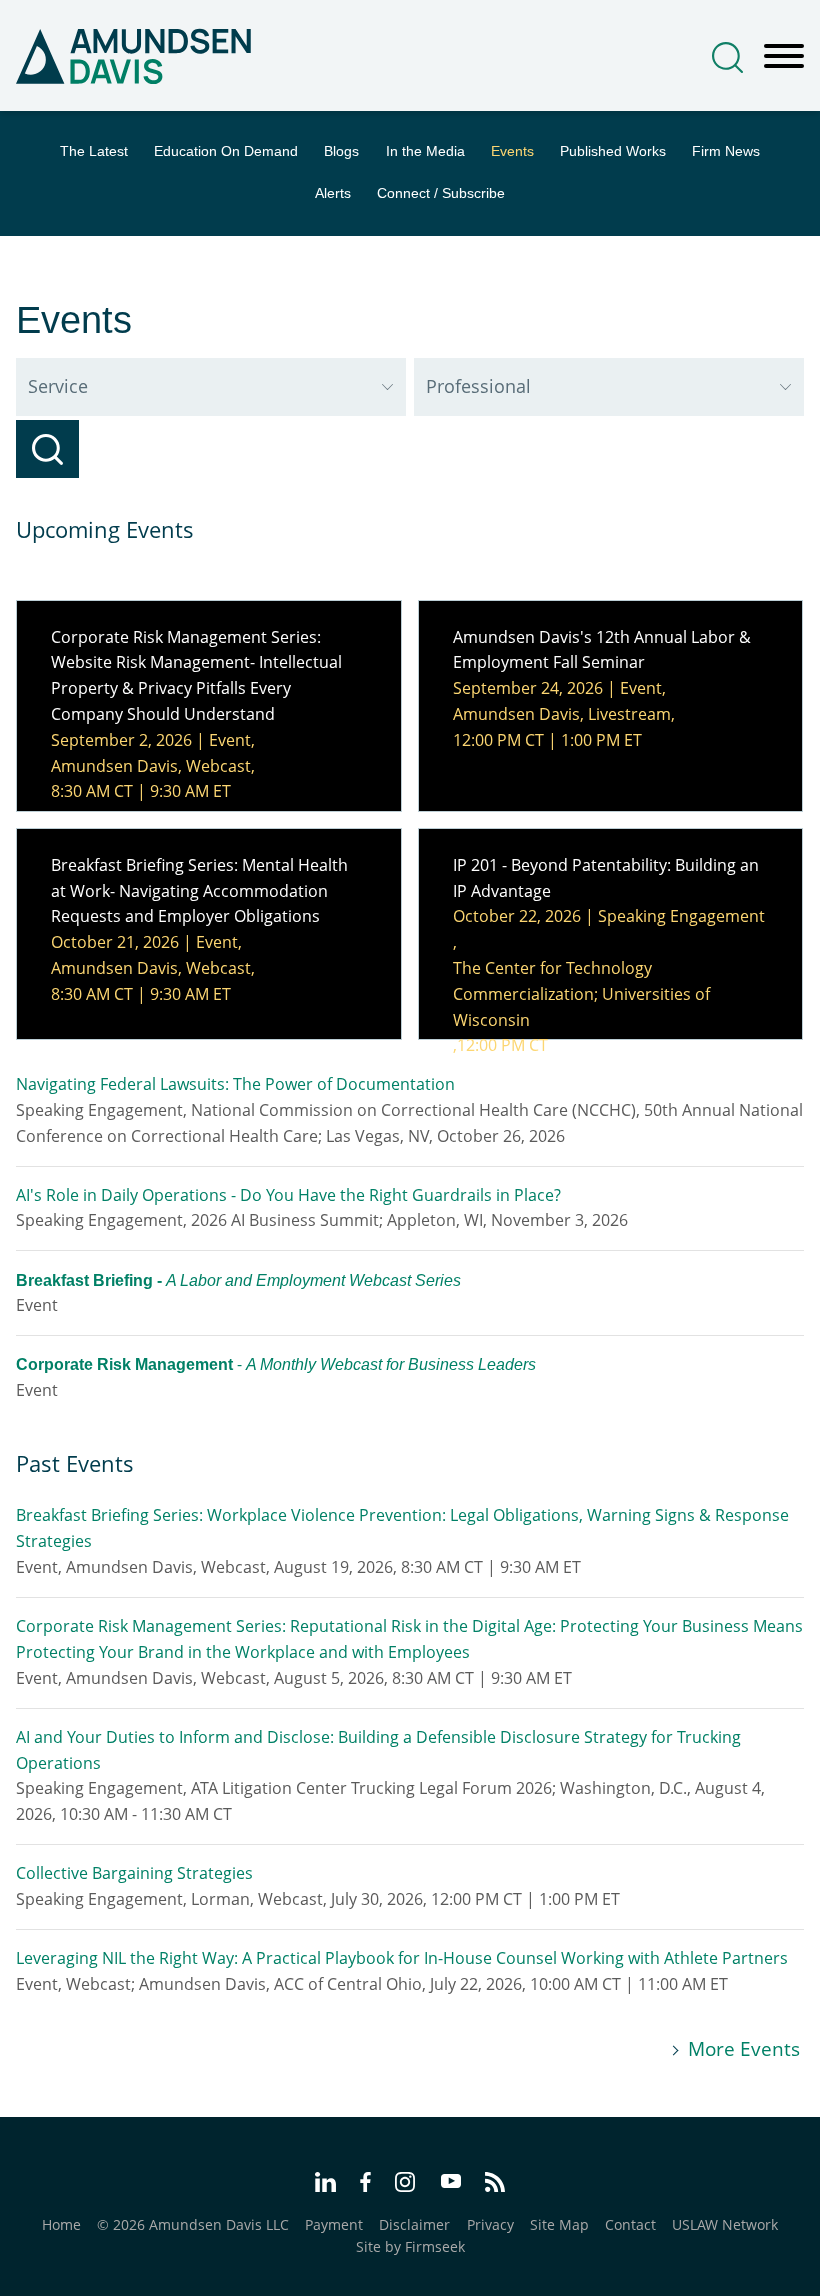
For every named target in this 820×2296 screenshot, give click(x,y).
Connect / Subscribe (441, 193)
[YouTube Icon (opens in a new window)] (451, 2183)
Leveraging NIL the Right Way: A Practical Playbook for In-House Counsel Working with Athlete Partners (402, 1958)
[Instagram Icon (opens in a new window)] (406, 2185)
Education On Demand (226, 151)
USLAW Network (725, 2224)
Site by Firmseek (410, 2246)
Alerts (333, 193)
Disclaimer (414, 2224)
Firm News (726, 151)
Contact (630, 2224)
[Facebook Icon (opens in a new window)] (365, 2185)
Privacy (490, 2224)
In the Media (425, 151)
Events (512, 151)
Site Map (559, 2224)
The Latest (94, 151)
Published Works (613, 151)
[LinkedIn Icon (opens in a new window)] (325, 2185)
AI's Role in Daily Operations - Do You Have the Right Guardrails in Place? (288, 1195)
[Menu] (784, 57)
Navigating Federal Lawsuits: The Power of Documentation (235, 1084)
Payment (334, 2224)
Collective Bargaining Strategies (134, 1873)
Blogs (341, 151)
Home (61, 2224)
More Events (744, 2049)
